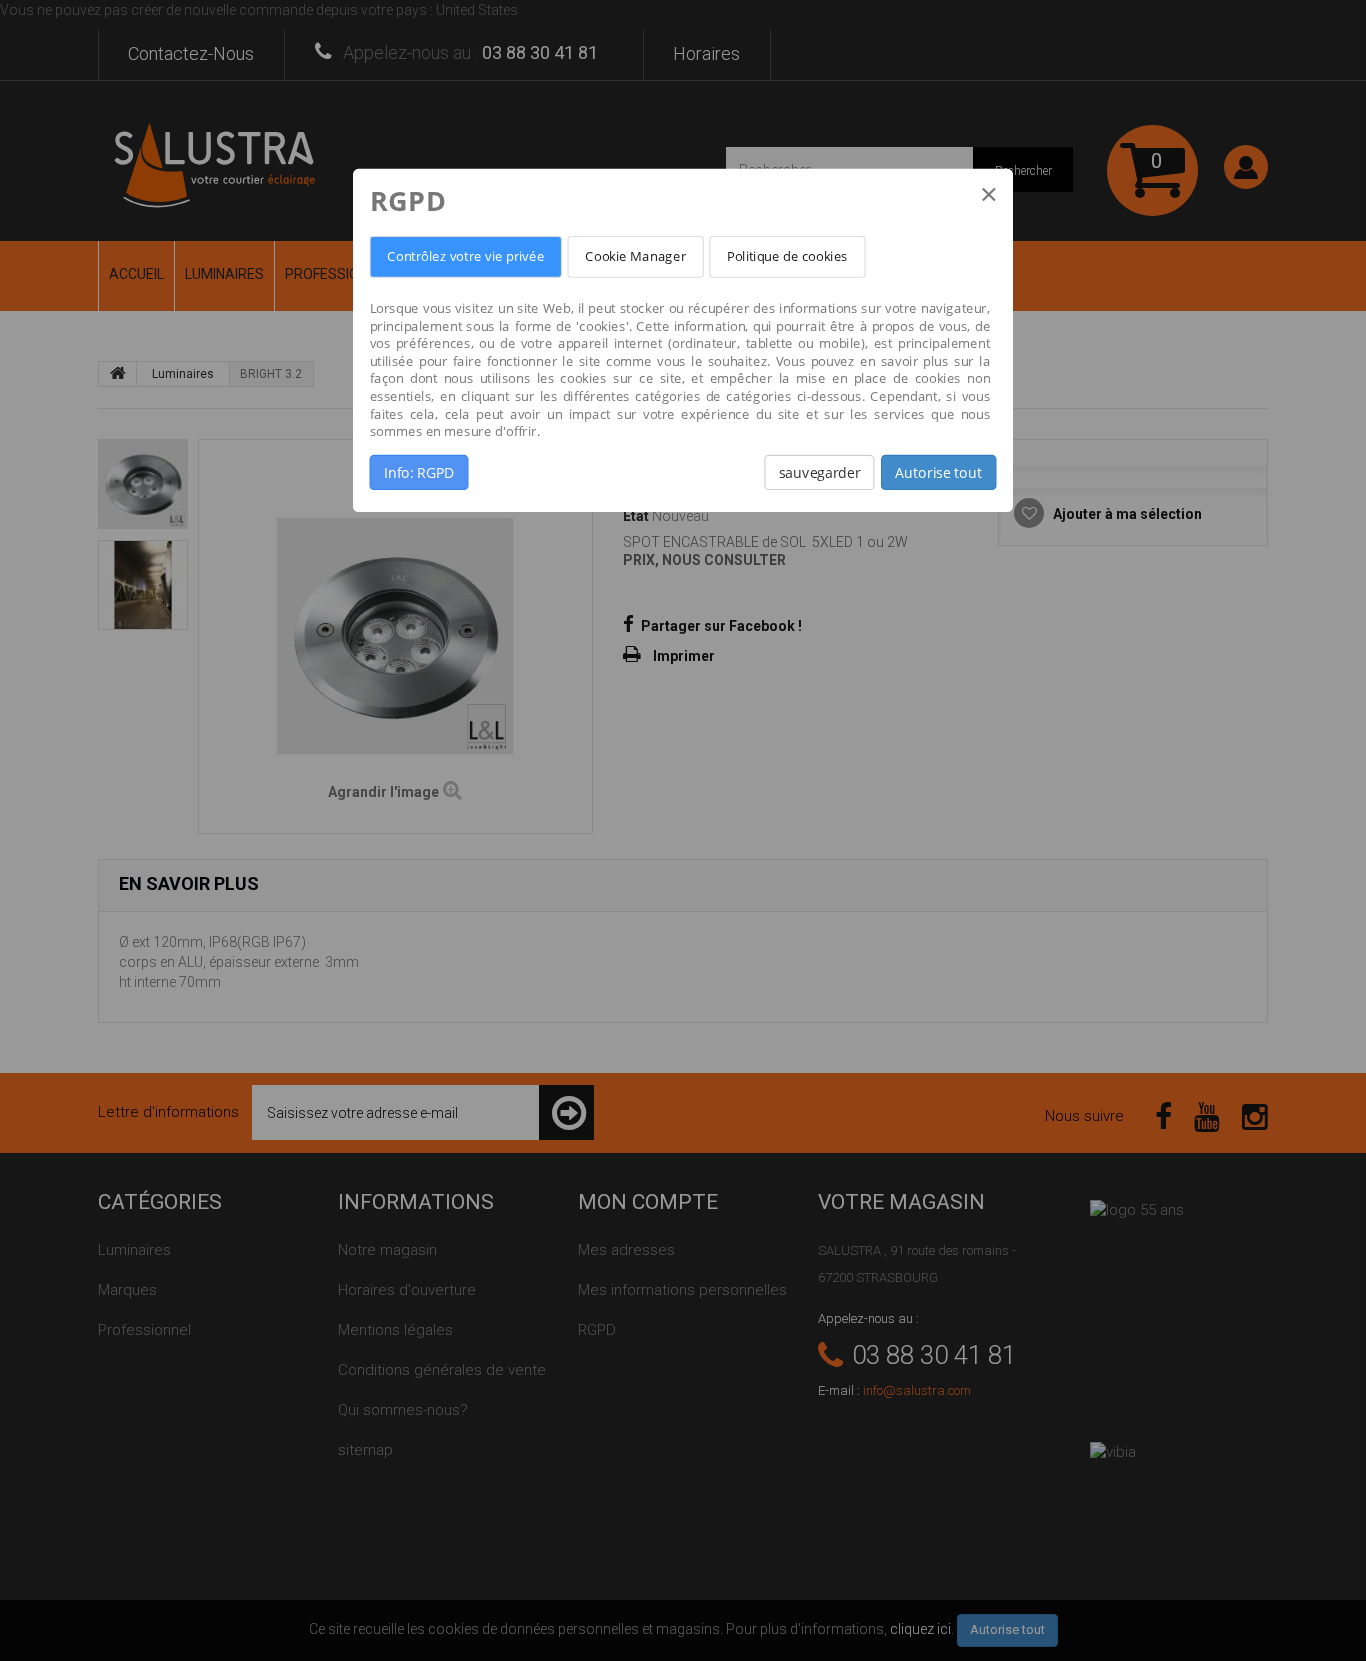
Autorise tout (938, 472)
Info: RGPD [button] (419, 472)
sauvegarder (819, 472)
